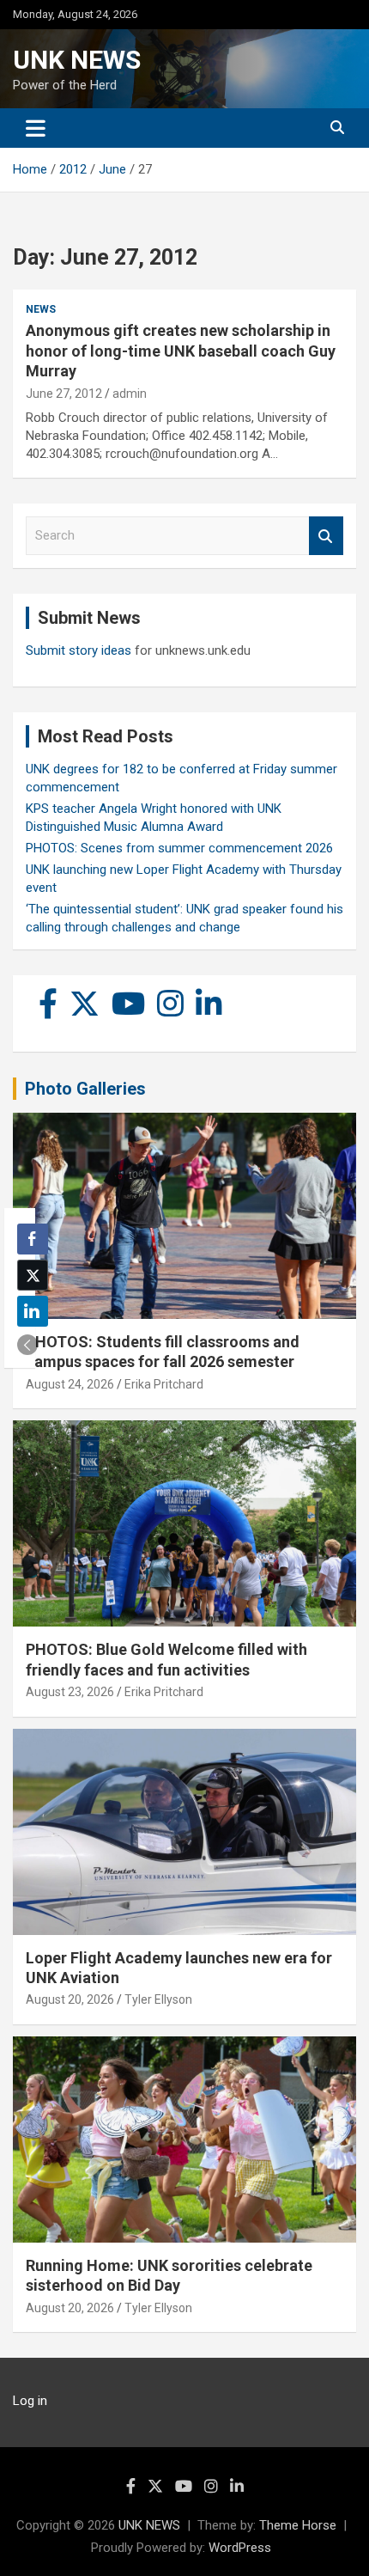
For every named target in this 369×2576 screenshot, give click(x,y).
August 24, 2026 (70, 1384)
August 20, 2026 (70, 1999)
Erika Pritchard (164, 1384)
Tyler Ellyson (158, 1999)
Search (326, 536)
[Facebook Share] (33, 1239)
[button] (27, 1345)
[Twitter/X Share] (33, 1275)
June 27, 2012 (64, 394)
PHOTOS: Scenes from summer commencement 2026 (179, 848)
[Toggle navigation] (36, 128)
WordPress (240, 2548)
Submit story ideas (79, 650)
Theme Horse (298, 2525)
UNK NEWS (77, 60)
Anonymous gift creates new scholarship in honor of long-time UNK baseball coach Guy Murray (181, 351)
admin (130, 394)
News (41, 309)
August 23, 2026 (70, 1692)
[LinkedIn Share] (33, 1311)
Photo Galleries (85, 1089)
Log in (30, 2401)
